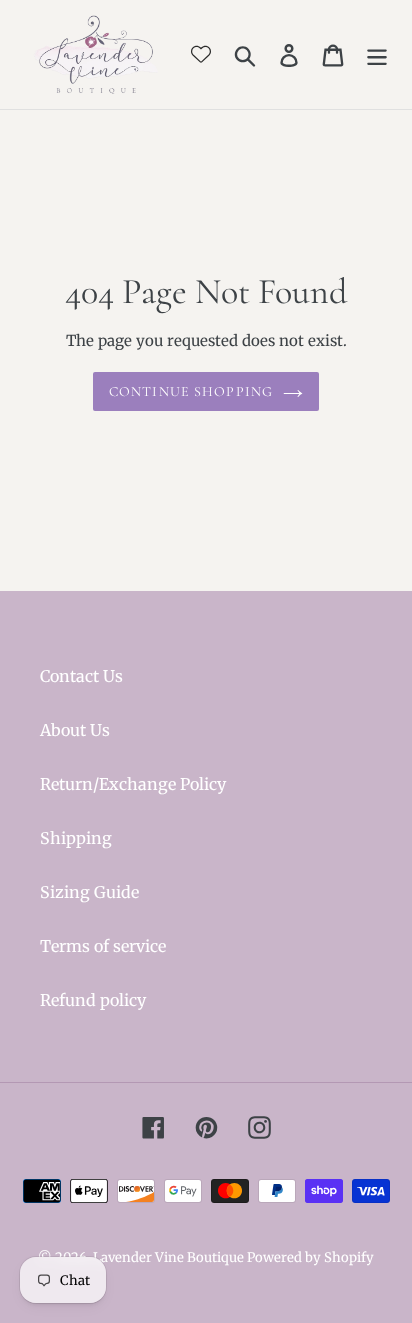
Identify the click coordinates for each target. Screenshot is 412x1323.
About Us (75, 730)
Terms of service (103, 946)
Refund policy (93, 1000)
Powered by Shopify (310, 1257)
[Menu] (377, 54)
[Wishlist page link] (201, 54)
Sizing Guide (89, 892)
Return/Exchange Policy (133, 784)
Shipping (76, 838)
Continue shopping (191, 391)
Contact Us (81, 676)
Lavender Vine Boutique (170, 1257)
